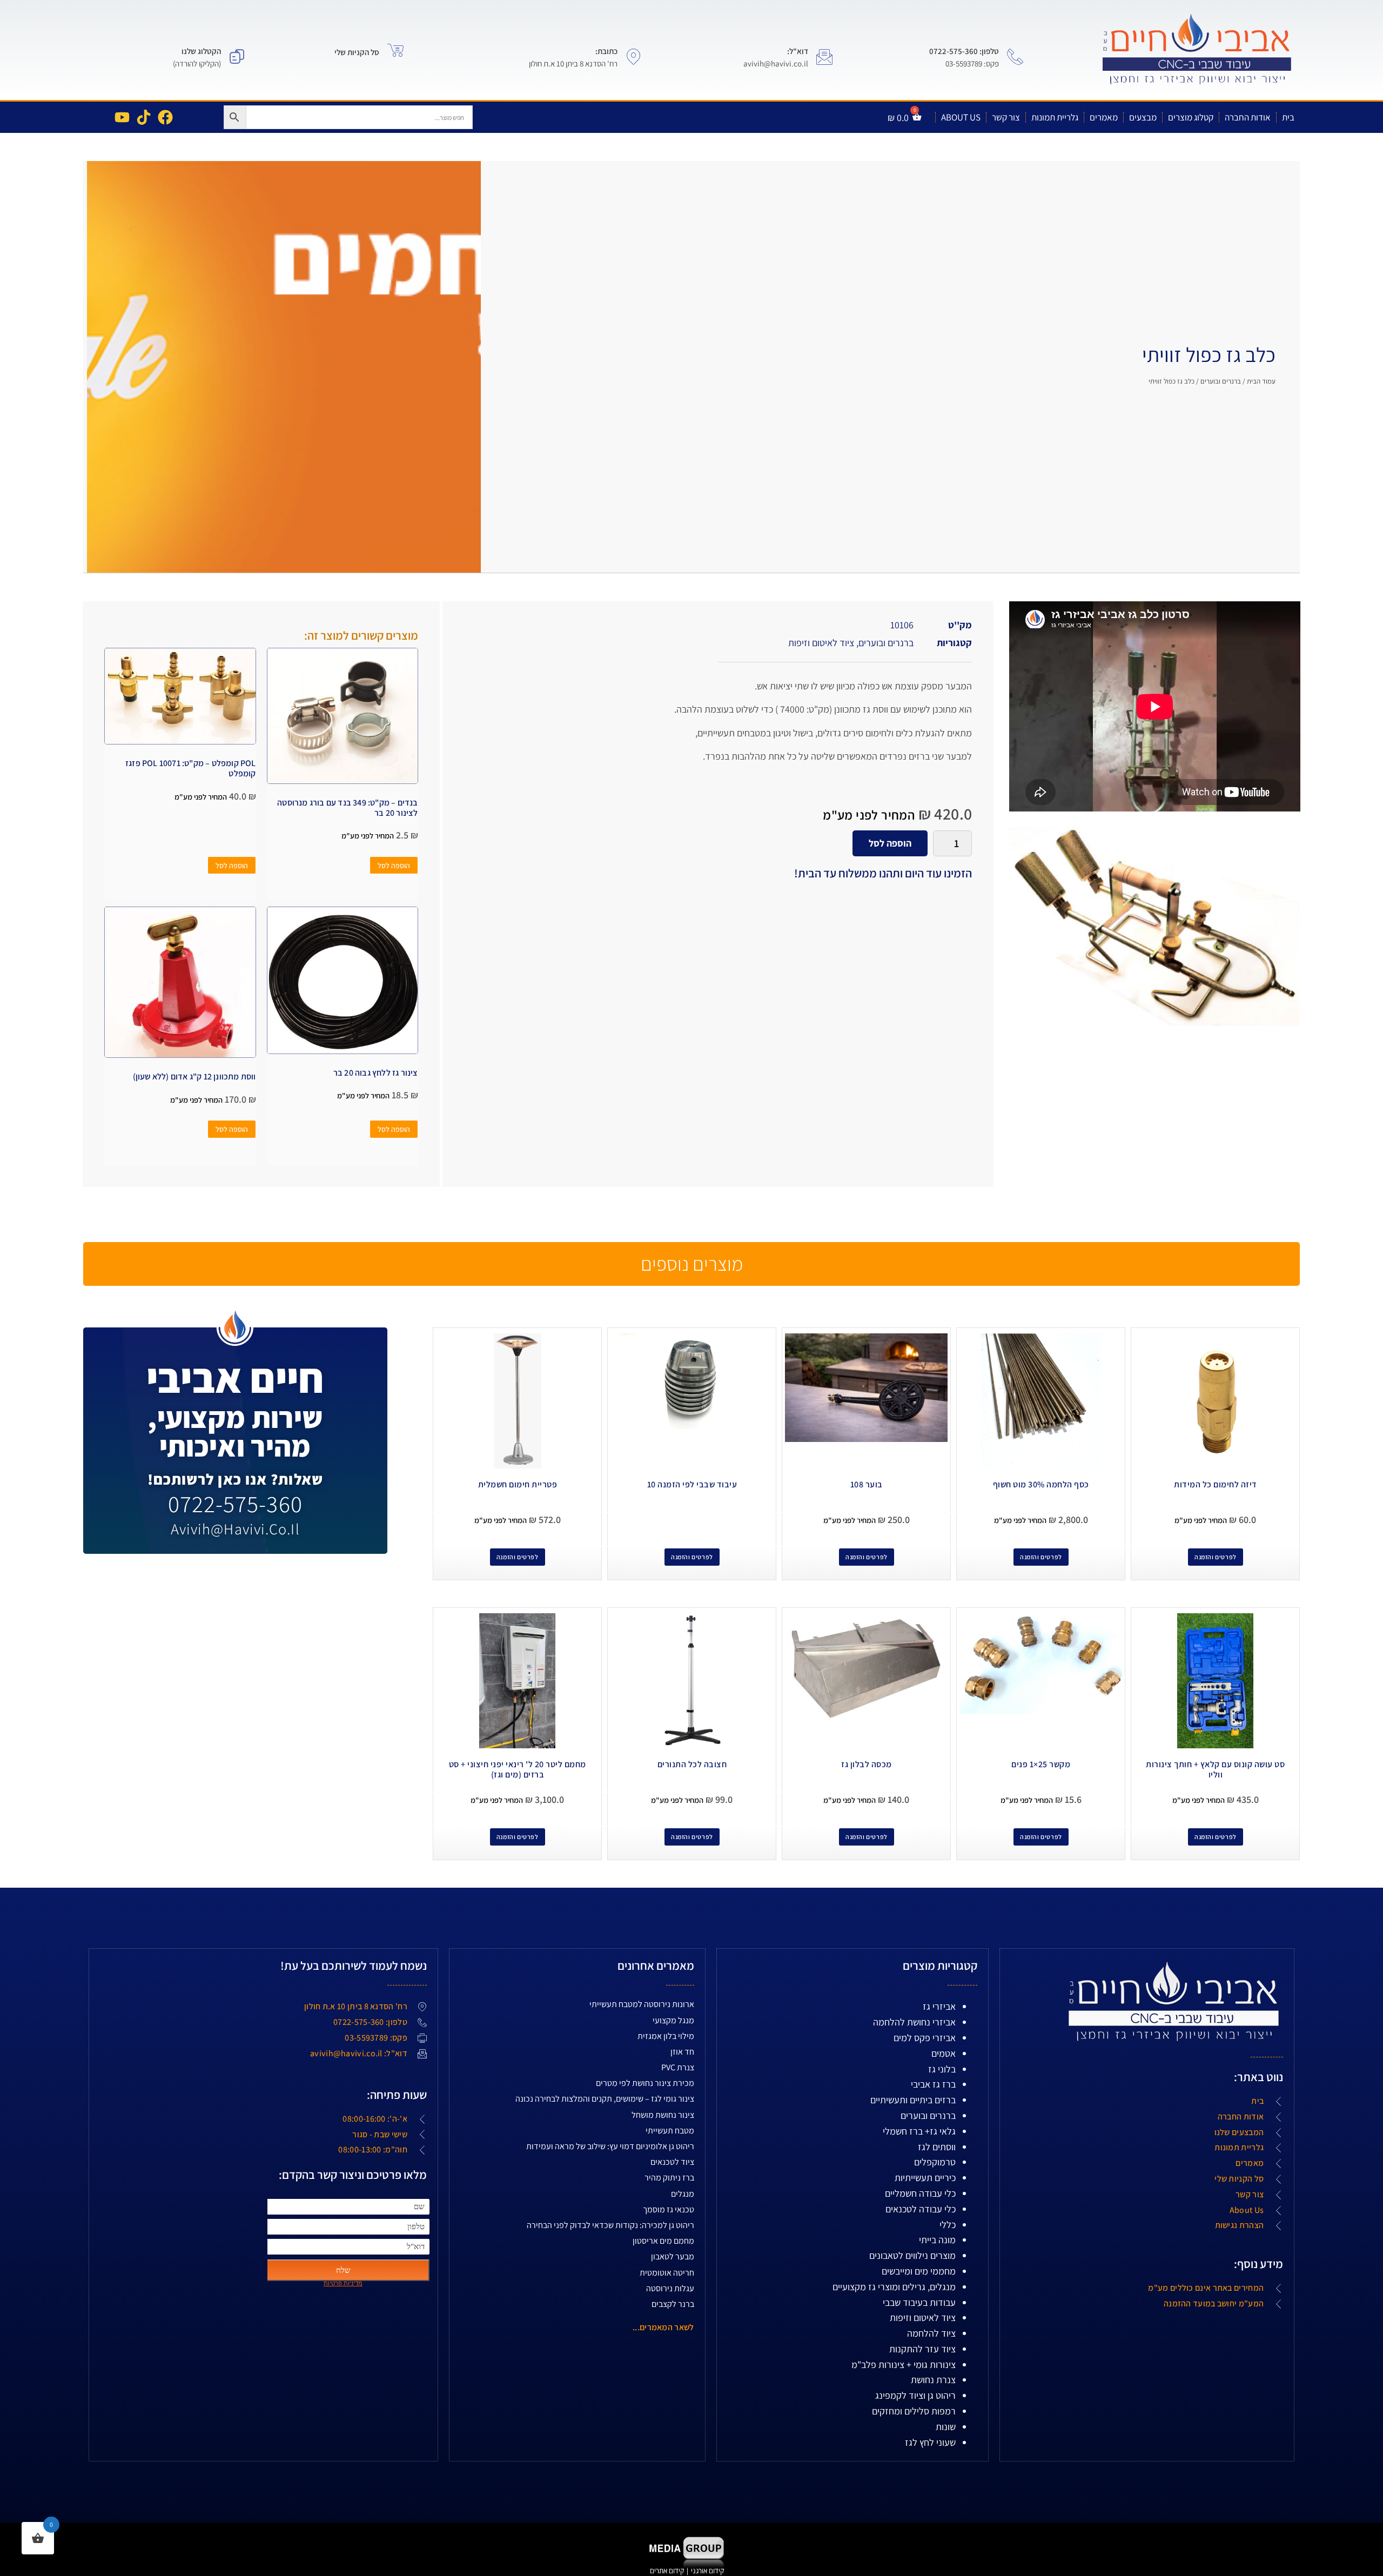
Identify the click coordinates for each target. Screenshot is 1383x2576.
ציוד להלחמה (931, 2333)
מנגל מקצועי (673, 2020)
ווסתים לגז (937, 2147)
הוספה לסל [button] (394, 866)
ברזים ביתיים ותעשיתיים (913, 2100)
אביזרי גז (939, 2006)
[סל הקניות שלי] (395, 50)
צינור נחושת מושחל (663, 2115)
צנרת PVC (678, 2067)
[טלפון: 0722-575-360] (1015, 57)
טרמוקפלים (935, 2162)
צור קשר (1006, 117)
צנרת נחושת (933, 2380)
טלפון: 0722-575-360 (964, 51)
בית (1288, 117)
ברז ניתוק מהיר (669, 2178)
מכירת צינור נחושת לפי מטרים (645, 2083)
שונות (946, 2427)
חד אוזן (682, 2052)
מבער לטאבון (673, 2256)
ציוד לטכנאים (672, 2162)
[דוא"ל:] (824, 57)
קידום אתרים (667, 2571)
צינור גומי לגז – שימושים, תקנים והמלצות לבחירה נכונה (605, 2099)
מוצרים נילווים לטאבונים (912, 2255)
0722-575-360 (235, 1504)
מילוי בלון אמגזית (666, 2036)
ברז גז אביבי (933, 2084)
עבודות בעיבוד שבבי (919, 2302)
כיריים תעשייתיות (925, 2178)
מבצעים (1143, 117)
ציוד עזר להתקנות (922, 2349)
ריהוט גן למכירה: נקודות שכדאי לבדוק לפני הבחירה (610, 2225)
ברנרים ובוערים (1221, 381)
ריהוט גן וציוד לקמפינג (915, 2395)
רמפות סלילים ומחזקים (914, 2411)
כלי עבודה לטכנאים (921, 2209)
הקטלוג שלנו (201, 51)
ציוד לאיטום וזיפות (821, 643)
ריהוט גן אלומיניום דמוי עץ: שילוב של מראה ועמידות (610, 2146)
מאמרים (1104, 117)
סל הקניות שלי (357, 52)
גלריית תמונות (1055, 117)
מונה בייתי (937, 2240)
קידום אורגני (708, 2571)
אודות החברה (1248, 117)
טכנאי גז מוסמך (669, 2209)
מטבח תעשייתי (670, 2131)
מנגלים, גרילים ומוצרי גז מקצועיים (894, 2287)
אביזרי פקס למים (925, 2038)
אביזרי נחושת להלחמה (914, 2022)
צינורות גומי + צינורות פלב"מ (904, 2364)
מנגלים (683, 2194)
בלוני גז (942, 2069)
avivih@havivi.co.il (235, 1529)
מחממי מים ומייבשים (919, 2271)
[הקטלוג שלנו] (237, 57)
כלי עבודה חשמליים (920, 2193)
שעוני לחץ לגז (930, 2442)
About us (961, 117)
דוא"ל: (798, 51)
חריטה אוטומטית (667, 2273)
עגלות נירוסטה (670, 2288)
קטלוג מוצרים (1191, 117)
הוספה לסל (890, 843)
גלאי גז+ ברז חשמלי (919, 2131)
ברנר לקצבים (673, 2304)
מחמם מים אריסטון (663, 2241)
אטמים (944, 2053)
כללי (948, 2225)
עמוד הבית (1261, 381)
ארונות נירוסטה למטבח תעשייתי (642, 2004)
